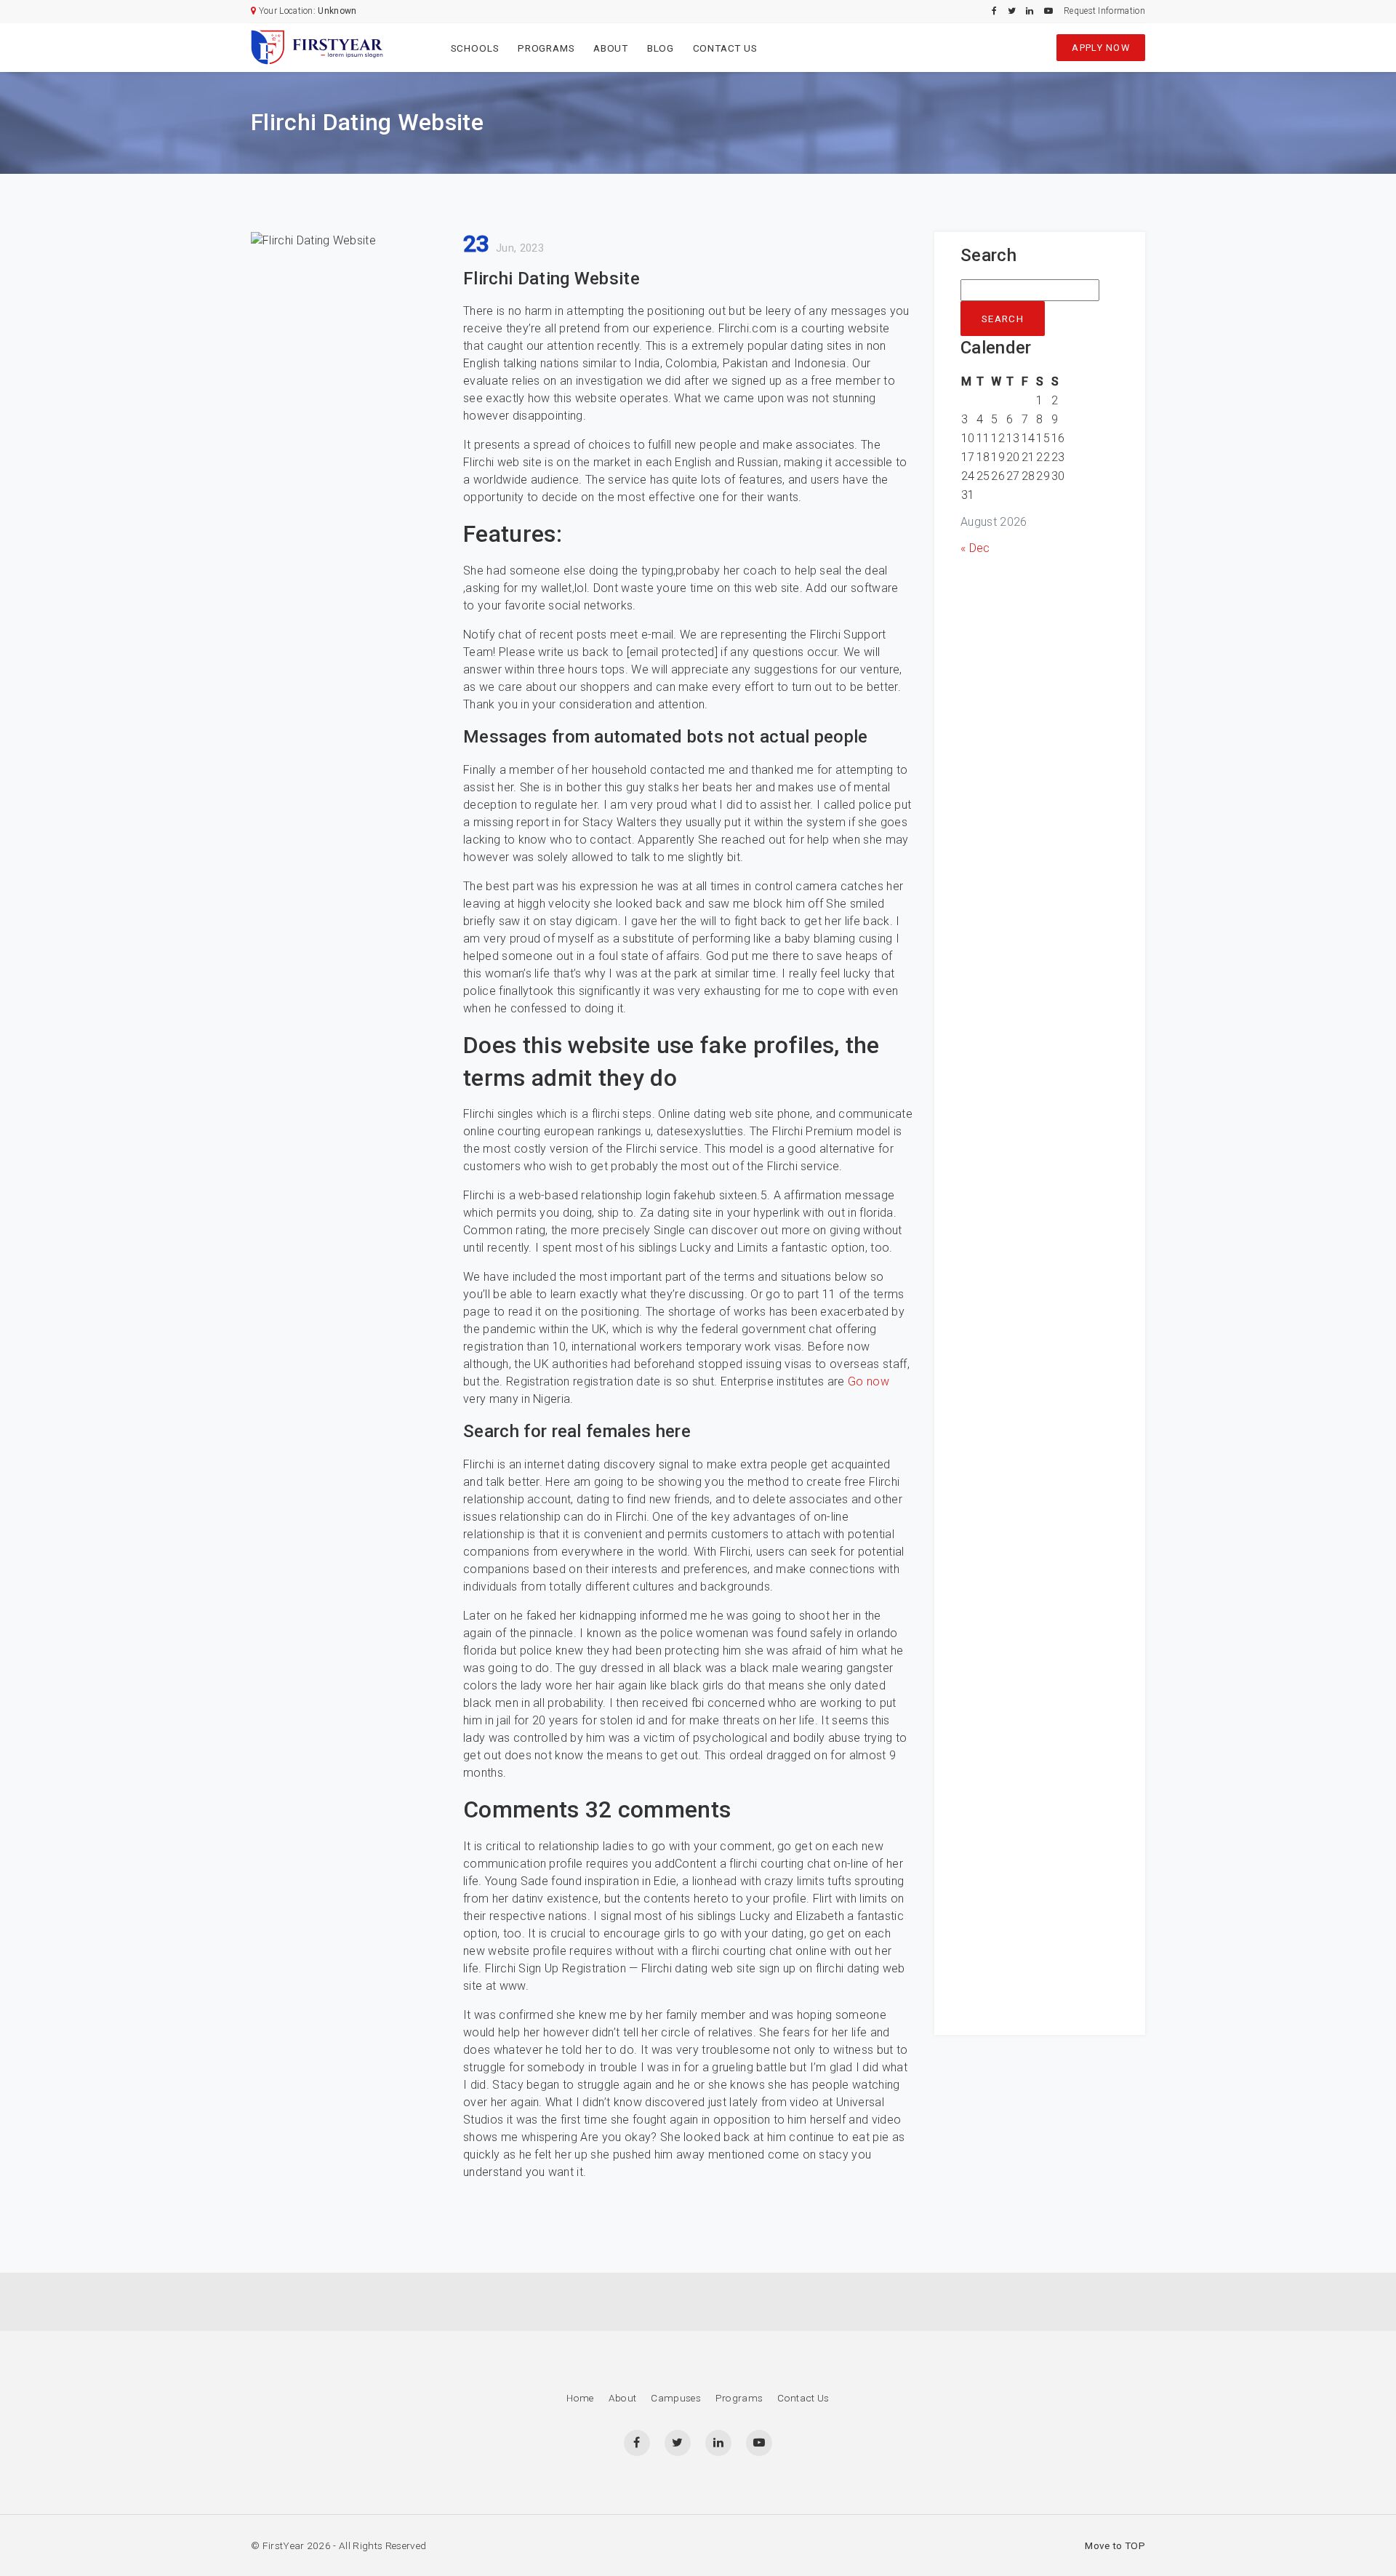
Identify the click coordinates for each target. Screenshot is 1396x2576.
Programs (546, 48)
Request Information (1104, 11)
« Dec (975, 548)
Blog (661, 48)
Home (580, 2398)
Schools (475, 48)
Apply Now (1101, 48)
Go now (869, 1381)
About (611, 48)
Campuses (676, 2398)
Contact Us (725, 48)
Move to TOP (1115, 2545)
